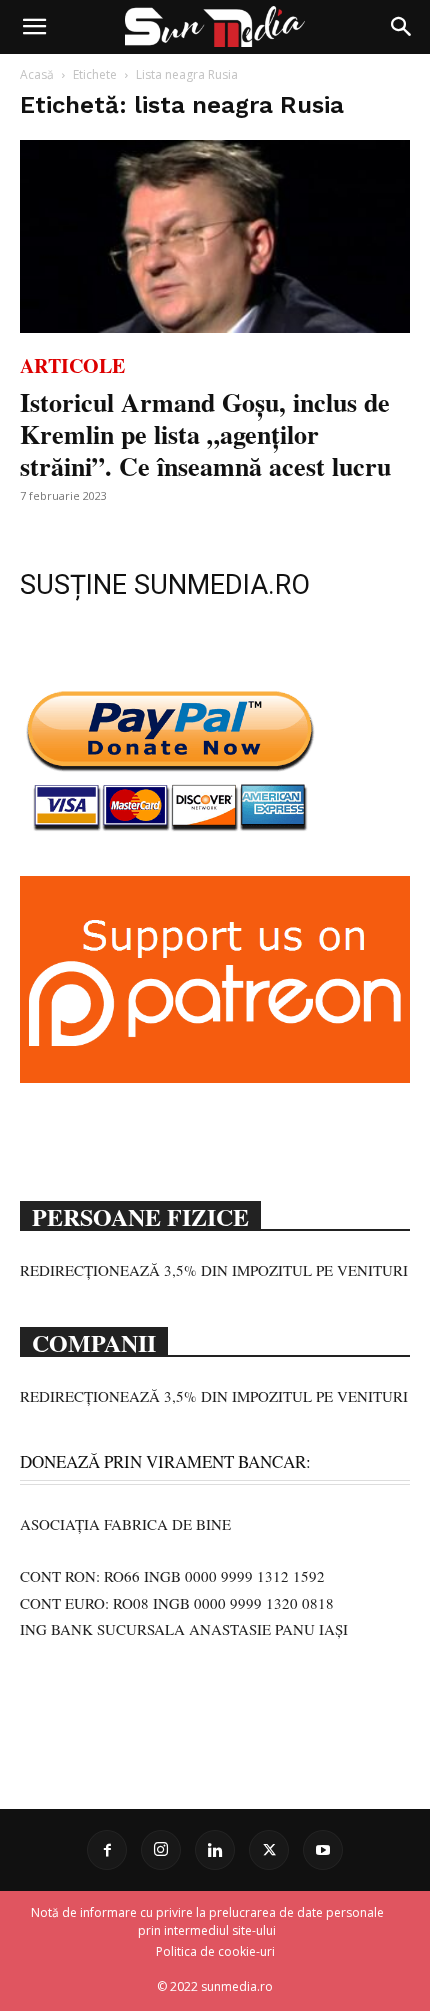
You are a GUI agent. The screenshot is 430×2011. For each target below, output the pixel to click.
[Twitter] (269, 1850)
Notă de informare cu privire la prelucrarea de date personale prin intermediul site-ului (207, 1921)
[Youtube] (323, 1850)
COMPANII (94, 1341)
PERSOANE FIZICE (140, 1215)
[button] (34, 27)
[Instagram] (161, 1850)
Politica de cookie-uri (215, 1951)
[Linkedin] (215, 1850)
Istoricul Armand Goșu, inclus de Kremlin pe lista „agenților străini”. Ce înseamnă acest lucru (205, 434)
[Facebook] (107, 1850)
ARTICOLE (72, 365)
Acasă (37, 74)
